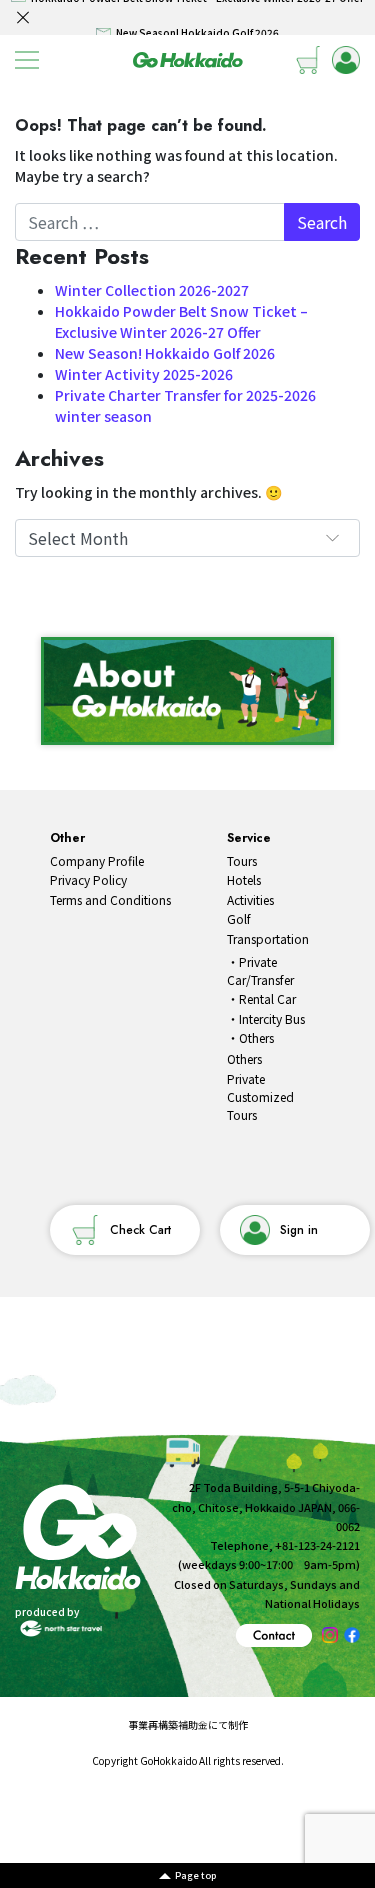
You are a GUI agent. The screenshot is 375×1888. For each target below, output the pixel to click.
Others (256, 1037)
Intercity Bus (272, 1018)
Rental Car (267, 998)
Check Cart (140, 1230)
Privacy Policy (88, 879)
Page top (195, 1875)
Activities (250, 899)
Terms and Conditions (110, 899)
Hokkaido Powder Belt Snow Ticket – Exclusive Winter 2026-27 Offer (181, 321)
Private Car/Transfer (260, 970)
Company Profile (97, 860)
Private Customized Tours (260, 1096)
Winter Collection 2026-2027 (152, 290)
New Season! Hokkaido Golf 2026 (165, 353)
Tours (242, 860)
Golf (239, 918)
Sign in (299, 1230)
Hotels (244, 879)
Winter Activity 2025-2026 (144, 374)
